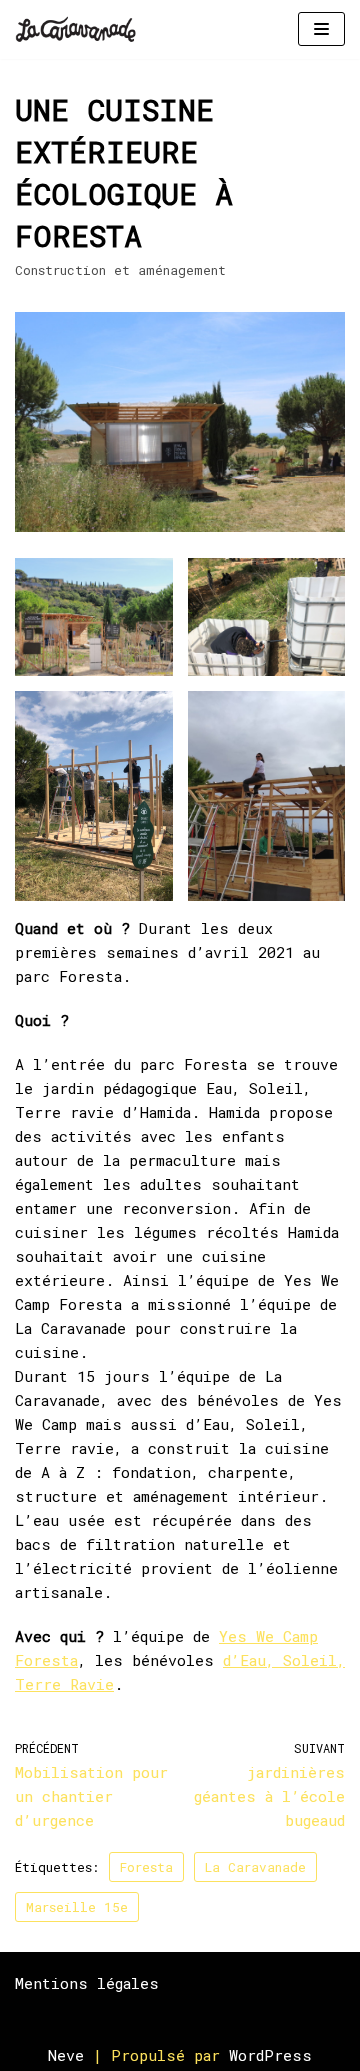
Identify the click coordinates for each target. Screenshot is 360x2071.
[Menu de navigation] (321, 29)
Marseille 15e (77, 1907)
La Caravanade (255, 1867)
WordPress (270, 2055)
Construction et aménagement (120, 270)
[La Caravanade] (81, 29)
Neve (66, 2055)
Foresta (146, 1867)
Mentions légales (87, 1983)
